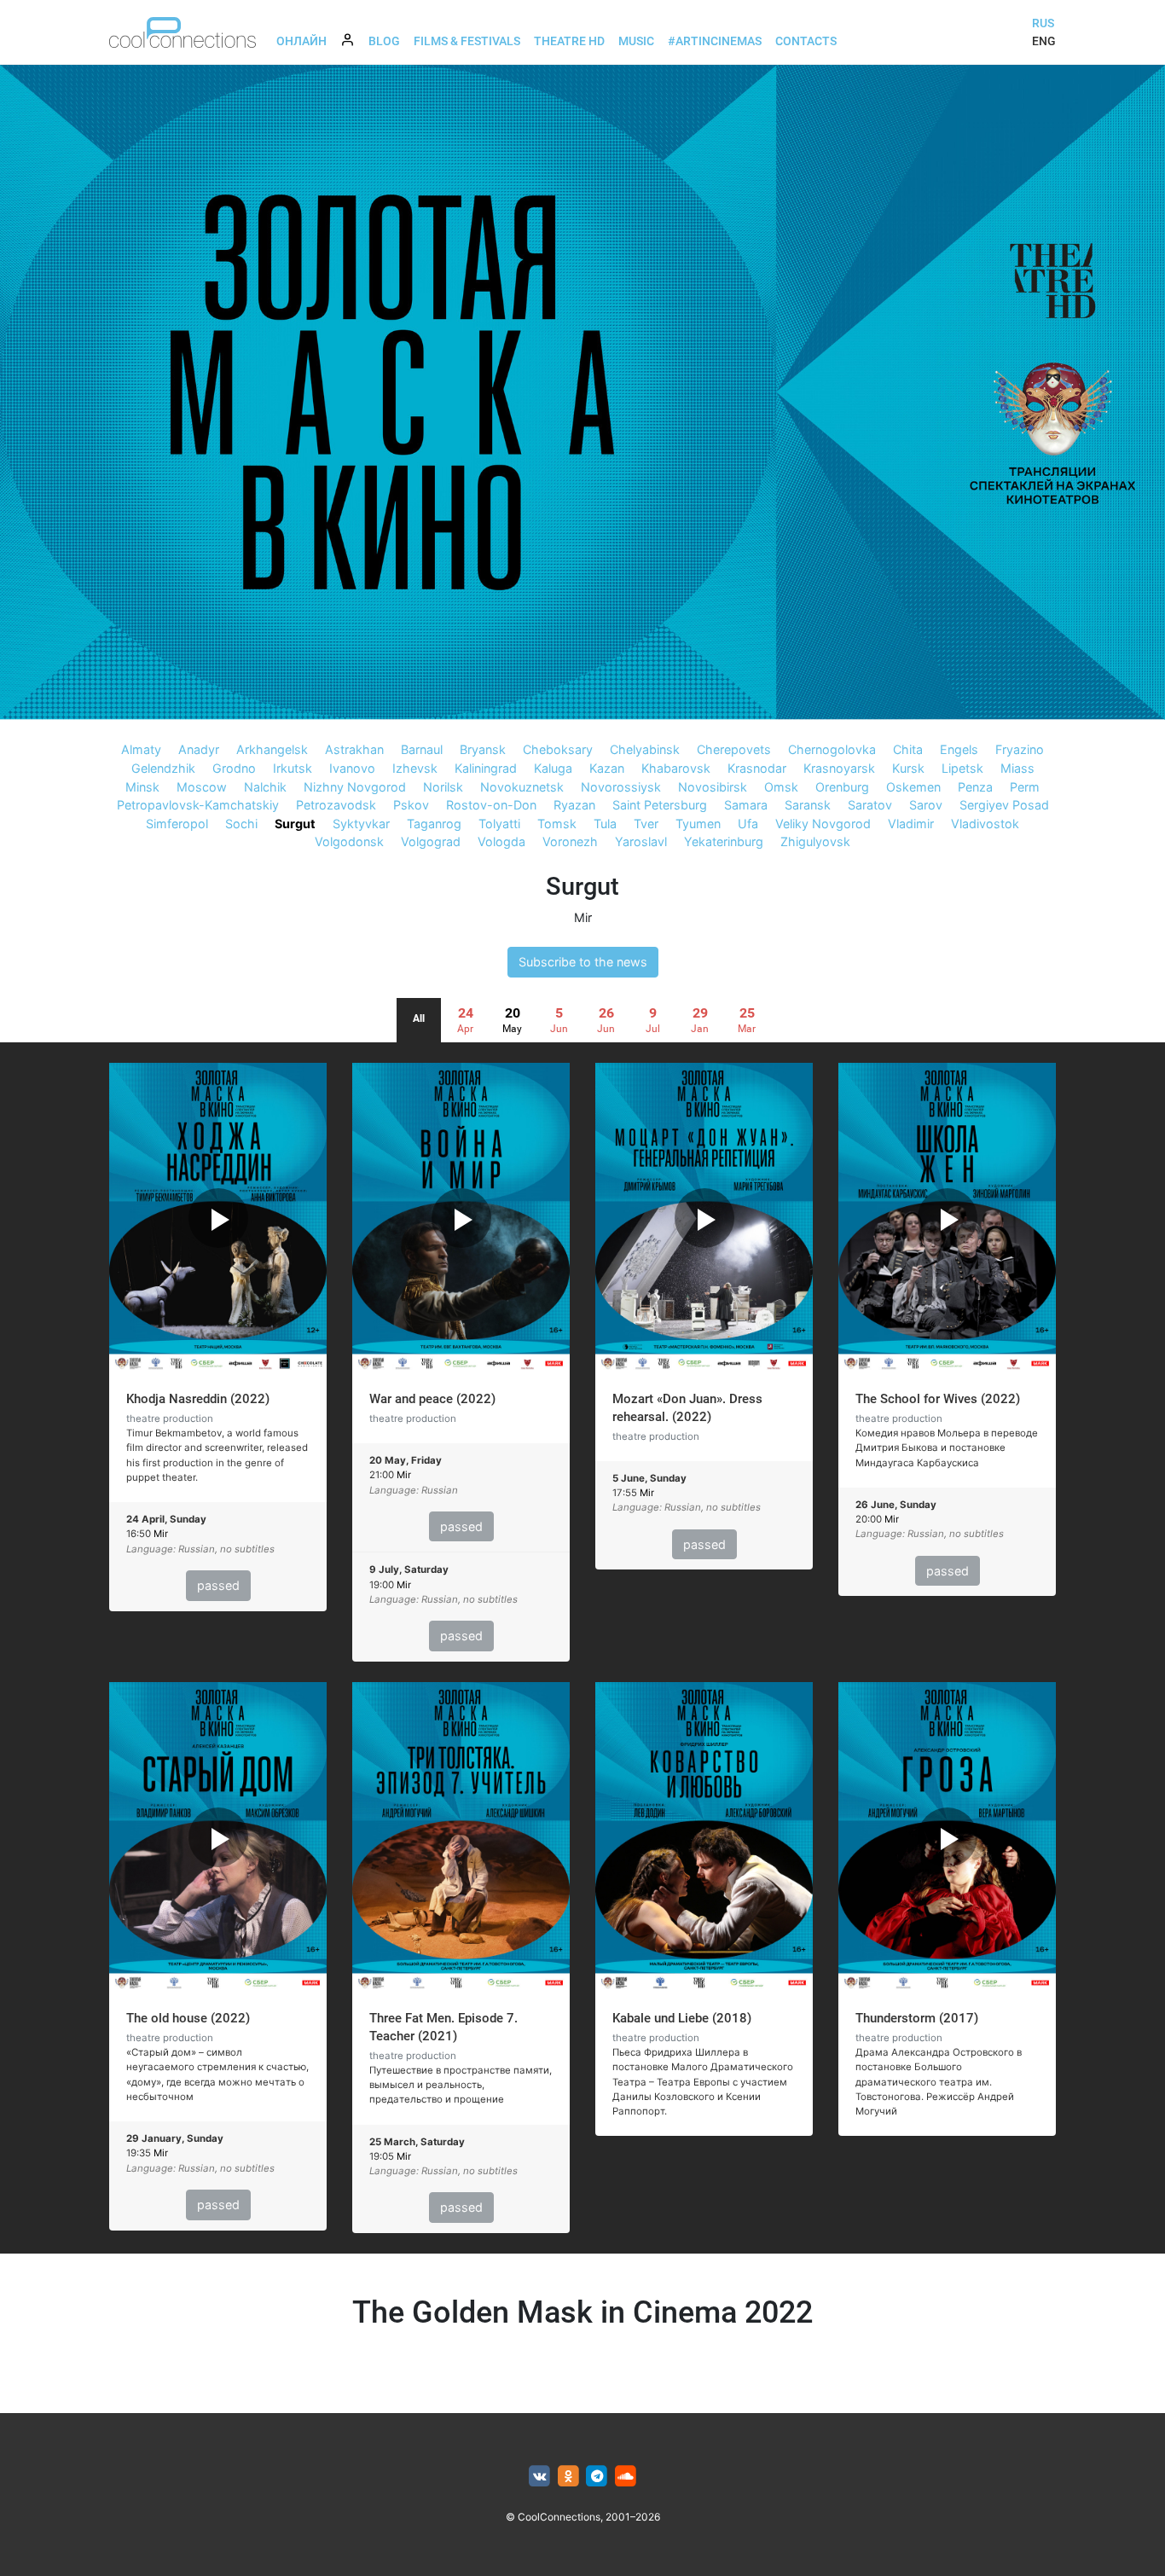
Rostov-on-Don (491, 805)
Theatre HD (569, 41)
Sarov (926, 805)
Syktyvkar (361, 824)
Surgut (295, 824)
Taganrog (434, 824)
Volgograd (431, 841)
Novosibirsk (713, 787)
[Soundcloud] (626, 2477)
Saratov (870, 805)
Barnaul (422, 749)
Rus (1043, 23)
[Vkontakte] (539, 2477)
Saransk (808, 805)
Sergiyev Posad (1004, 805)
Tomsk (557, 824)
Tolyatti (499, 824)
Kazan (607, 768)
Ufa (748, 824)
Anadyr (199, 749)
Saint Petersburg (660, 805)
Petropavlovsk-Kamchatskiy (198, 805)
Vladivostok (985, 824)
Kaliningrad (486, 768)
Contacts (806, 41)
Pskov (411, 805)
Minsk (142, 787)
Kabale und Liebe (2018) (682, 2018)
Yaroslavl (641, 841)
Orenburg (842, 787)
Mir (583, 917)
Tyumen (698, 824)
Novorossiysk (621, 787)
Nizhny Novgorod (355, 787)
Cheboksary (558, 749)
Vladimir (911, 824)
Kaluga (553, 768)
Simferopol (177, 824)
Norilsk (443, 787)
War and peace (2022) (432, 1399)
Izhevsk (415, 768)
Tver (646, 824)
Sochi (241, 824)
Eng (1044, 41)
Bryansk (483, 749)
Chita (908, 749)
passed (218, 1585)
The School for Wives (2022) (938, 1399)
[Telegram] (597, 2477)
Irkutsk (293, 768)
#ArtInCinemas (715, 41)
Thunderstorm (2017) (917, 2018)
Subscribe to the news (583, 962)
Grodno (234, 768)
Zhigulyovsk (815, 841)
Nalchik (265, 787)
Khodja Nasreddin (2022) (198, 1399)
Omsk (781, 787)
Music (636, 41)
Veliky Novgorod (823, 824)
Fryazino (1020, 749)
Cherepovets (734, 749)
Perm (1025, 787)
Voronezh (570, 841)
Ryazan (574, 805)
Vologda (501, 841)
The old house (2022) (188, 2018)
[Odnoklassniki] (568, 2477)
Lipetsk (962, 768)
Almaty (141, 749)
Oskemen (913, 787)
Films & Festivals (467, 41)
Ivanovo (352, 768)
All (419, 1018)
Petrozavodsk (336, 805)
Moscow (202, 787)
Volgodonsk (349, 841)
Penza (975, 787)
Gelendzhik (163, 768)
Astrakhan (354, 749)
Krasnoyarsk (839, 768)
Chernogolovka (832, 749)
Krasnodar (757, 768)
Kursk (908, 768)
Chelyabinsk (645, 749)
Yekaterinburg (724, 841)
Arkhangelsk (272, 749)
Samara (746, 805)
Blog (384, 41)
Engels (959, 749)
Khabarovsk (676, 768)
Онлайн (301, 41)
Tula (605, 824)
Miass (1017, 768)
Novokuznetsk (522, 787)
